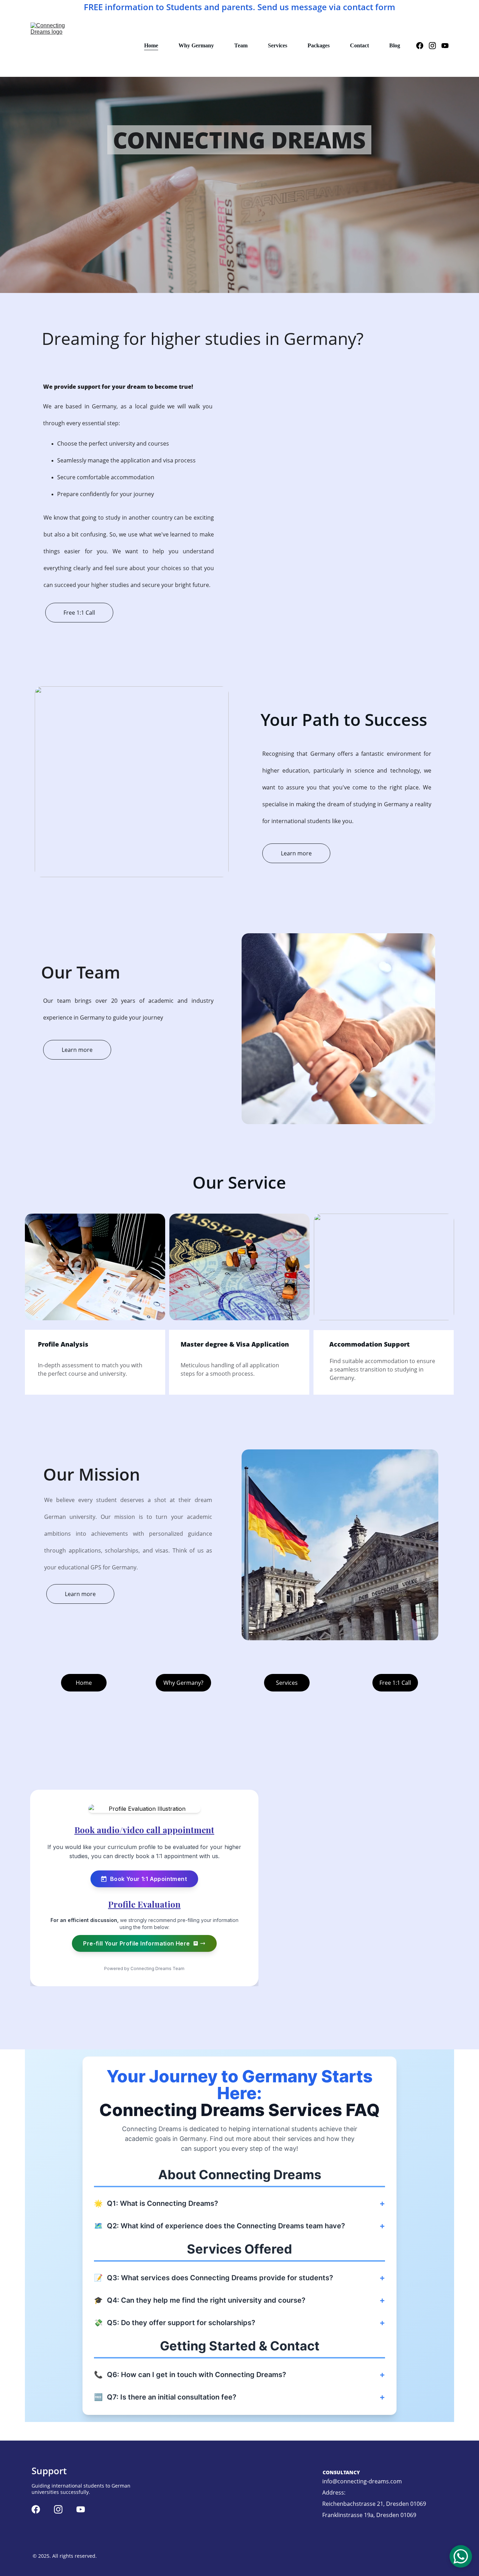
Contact (359, 45)
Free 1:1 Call (79, 613)
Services (278, 45)
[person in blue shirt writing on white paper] (95, 1267)
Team (241, 45)
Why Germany (196, 45)
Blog (395, 45)
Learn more (296, 853)
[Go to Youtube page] (445, 46)
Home (151, 45)
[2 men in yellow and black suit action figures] (239, 1267)
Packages (319, 45)
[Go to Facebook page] (423, 46)
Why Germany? (183, 1683)
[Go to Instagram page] (435, 46)
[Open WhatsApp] (461, 2556)
